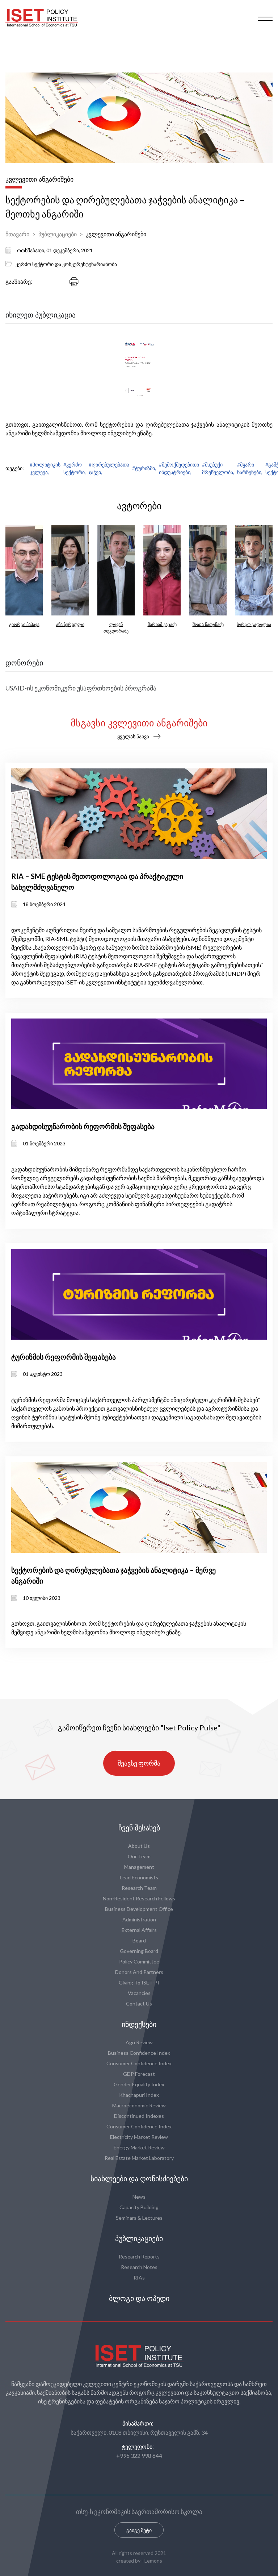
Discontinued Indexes (139, 2116)
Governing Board (139, 1951)
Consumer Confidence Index (139, 2063)
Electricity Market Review (139, 2137)
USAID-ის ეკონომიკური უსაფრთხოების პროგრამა (81, 688)
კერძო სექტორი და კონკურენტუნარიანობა (66, 264)
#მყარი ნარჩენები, (250, 468)
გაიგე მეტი (139, 2530)
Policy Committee (139, 1961)
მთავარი (17, 234)
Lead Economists (139, 1877)
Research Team (139, 1888)
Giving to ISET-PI (139, 1982)
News (139, 2197)
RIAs (139, 2278)
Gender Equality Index (139, 2084)
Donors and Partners (139, 1972)
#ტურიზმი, (144, 468)
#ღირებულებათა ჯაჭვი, (109, 468)
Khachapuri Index (139, 2095)
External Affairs (139, 1930)
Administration (139, 1919)
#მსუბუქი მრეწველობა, (218, 468)
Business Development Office (139, 1909)
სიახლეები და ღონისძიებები (139, 2179)
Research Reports (139, 2256)
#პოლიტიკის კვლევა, (45, 468)
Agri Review (139, 2042)
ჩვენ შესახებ (139, 1828)
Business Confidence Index (139, 2053)
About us (139, 1846)
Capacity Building (139, 2207)
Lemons (153, 2561)
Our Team (139, 1856)
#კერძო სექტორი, (75, 468)
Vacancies (139, 1993)
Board (139, 1940)
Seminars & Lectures (139, 2218)
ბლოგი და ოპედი (139, 2298)
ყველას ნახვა (133, 736)
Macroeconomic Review (139, 2105)
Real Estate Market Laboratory (139, 2158)
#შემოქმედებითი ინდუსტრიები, (179, 468)
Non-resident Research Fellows (139, 1898)
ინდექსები (139, 2024)
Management (139, 1867)
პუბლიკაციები (58, 234)
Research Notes (139, 2267)
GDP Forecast (139, 2074)
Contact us (139, 2003)
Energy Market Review (139, 2147)
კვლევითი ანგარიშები (116, 234)
